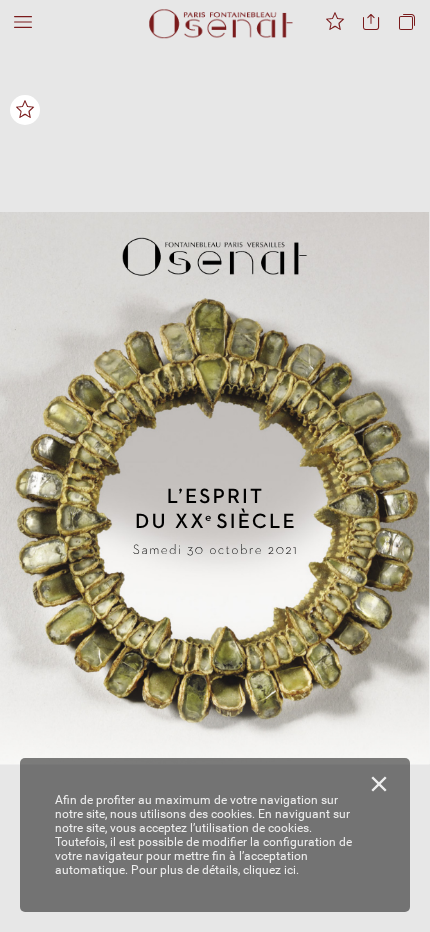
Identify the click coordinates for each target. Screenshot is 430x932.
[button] (23, 22)
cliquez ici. (271, 870)
